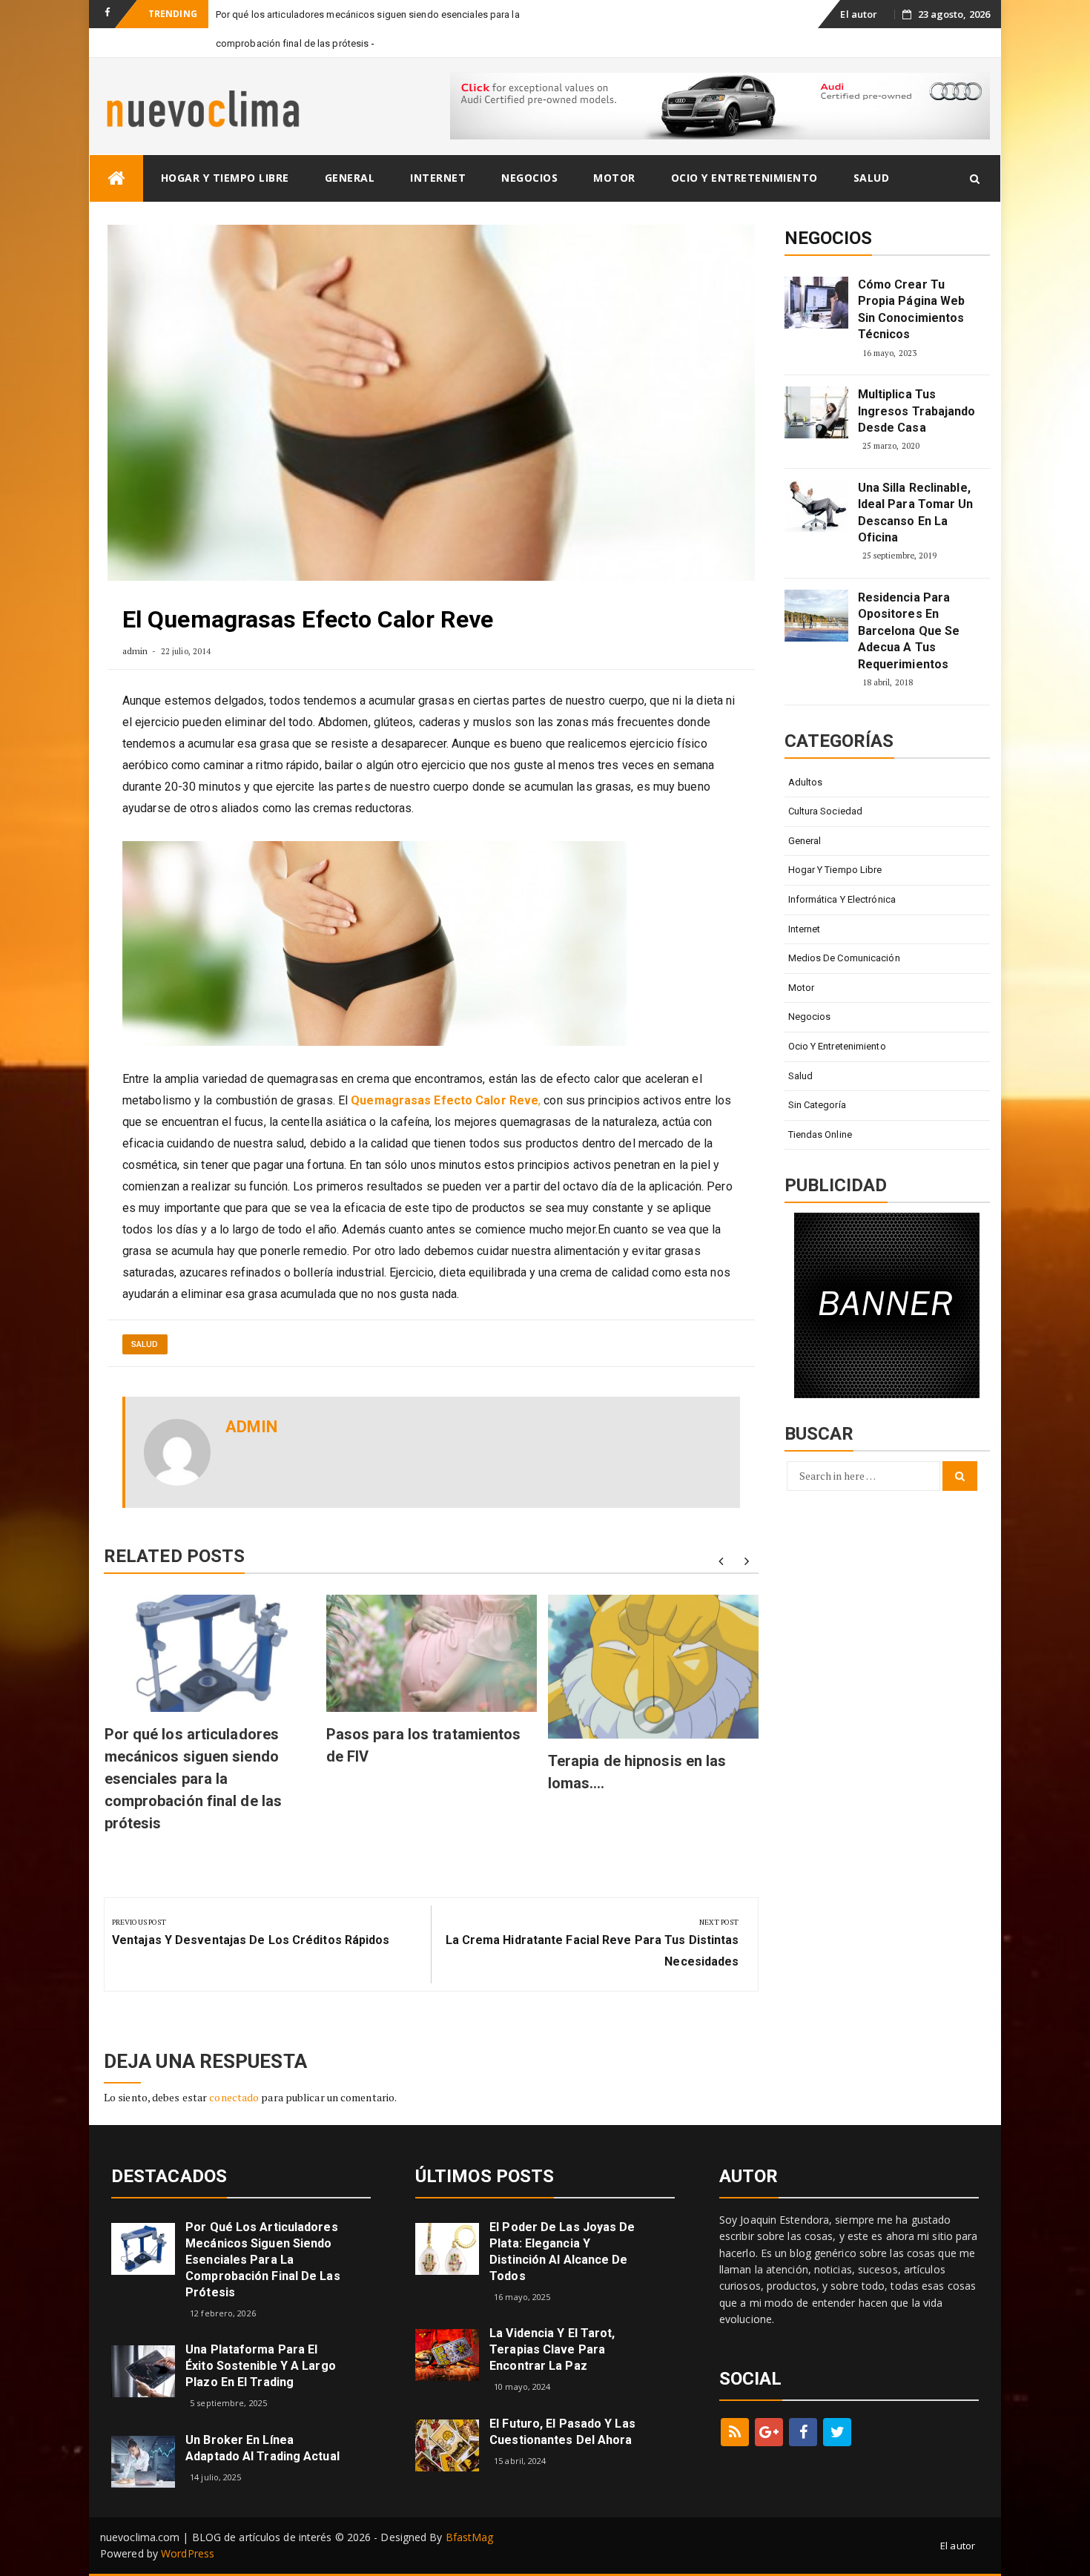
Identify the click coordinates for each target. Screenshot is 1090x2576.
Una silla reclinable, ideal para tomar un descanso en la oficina (916, 513)
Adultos (806, 782)
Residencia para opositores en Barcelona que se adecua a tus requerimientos (909, 631)
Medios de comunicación (844, 958)
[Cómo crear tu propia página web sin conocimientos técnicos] (816, 303)
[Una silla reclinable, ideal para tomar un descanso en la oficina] (816, 506)
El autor (859, 14)
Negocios (529, 178)
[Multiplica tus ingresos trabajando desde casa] (816, 412)
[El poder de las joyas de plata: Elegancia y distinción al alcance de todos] (447, 2248)
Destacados (169, 2176)
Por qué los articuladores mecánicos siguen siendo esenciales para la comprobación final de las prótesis (194, 1779)
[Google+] (769, 2432)
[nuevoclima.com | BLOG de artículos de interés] (116, 178)
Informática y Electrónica (842, 899)
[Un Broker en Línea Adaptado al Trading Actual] (143, 2461)
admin (135, 651)
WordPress (188, 2553)
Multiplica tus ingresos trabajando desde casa (917, 411)
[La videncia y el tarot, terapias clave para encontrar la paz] (447, 2354)
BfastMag (470, 2537)
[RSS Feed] (735, 2432)
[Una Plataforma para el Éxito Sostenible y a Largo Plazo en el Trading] (143, 2370)
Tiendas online (820, 1134)
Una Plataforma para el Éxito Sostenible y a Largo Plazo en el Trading (261, 2366)
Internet (438, 178)
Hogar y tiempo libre (225, 178)
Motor (614, 178)
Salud (872, 178)
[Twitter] (837, 2432)
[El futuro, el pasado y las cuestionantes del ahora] (447, 2444)
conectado (234, 2097)
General (350, 178)
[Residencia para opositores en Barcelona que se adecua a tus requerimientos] (816, 616)
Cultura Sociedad (826, 811)
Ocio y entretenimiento (744, 178)
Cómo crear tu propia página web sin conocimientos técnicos (912, 309)
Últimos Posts (485, 2176)
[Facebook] (803, 2432)
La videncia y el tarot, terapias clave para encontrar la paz (552, 2349)
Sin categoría (817, 1105)
